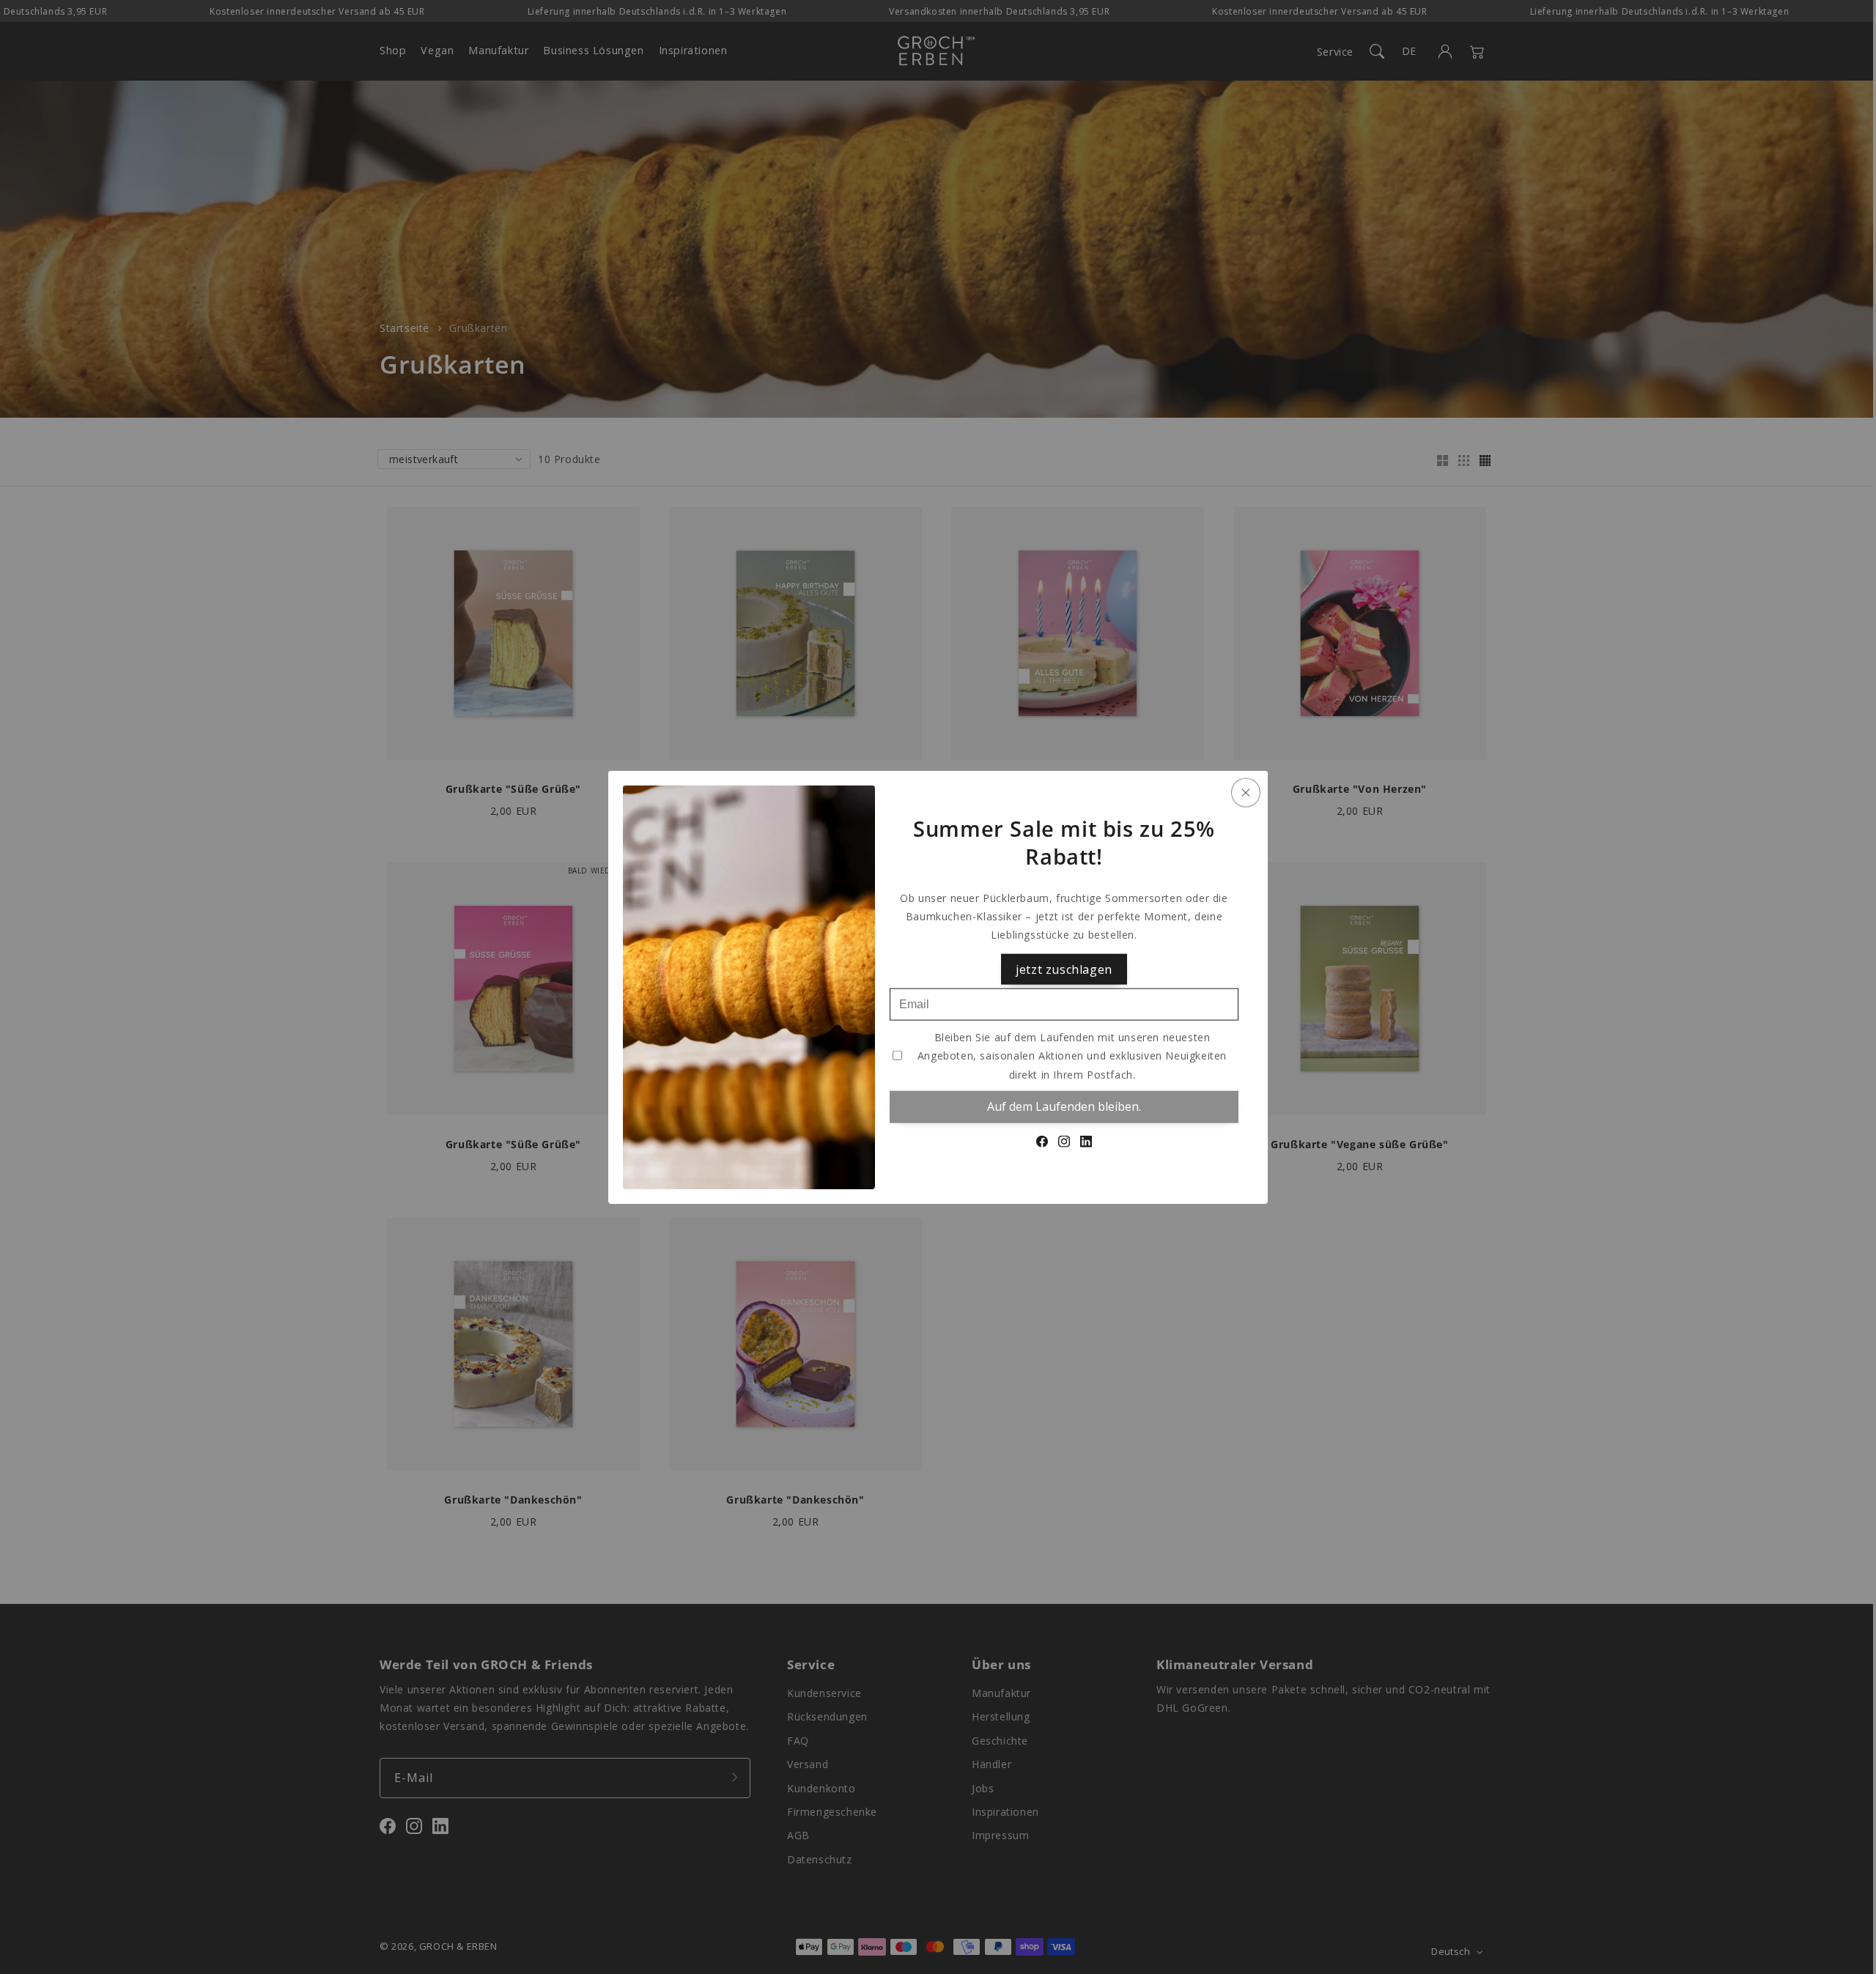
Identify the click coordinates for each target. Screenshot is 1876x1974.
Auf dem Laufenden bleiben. (1064, 1106)
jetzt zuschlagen (1064, 969)
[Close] (1246, 793)
